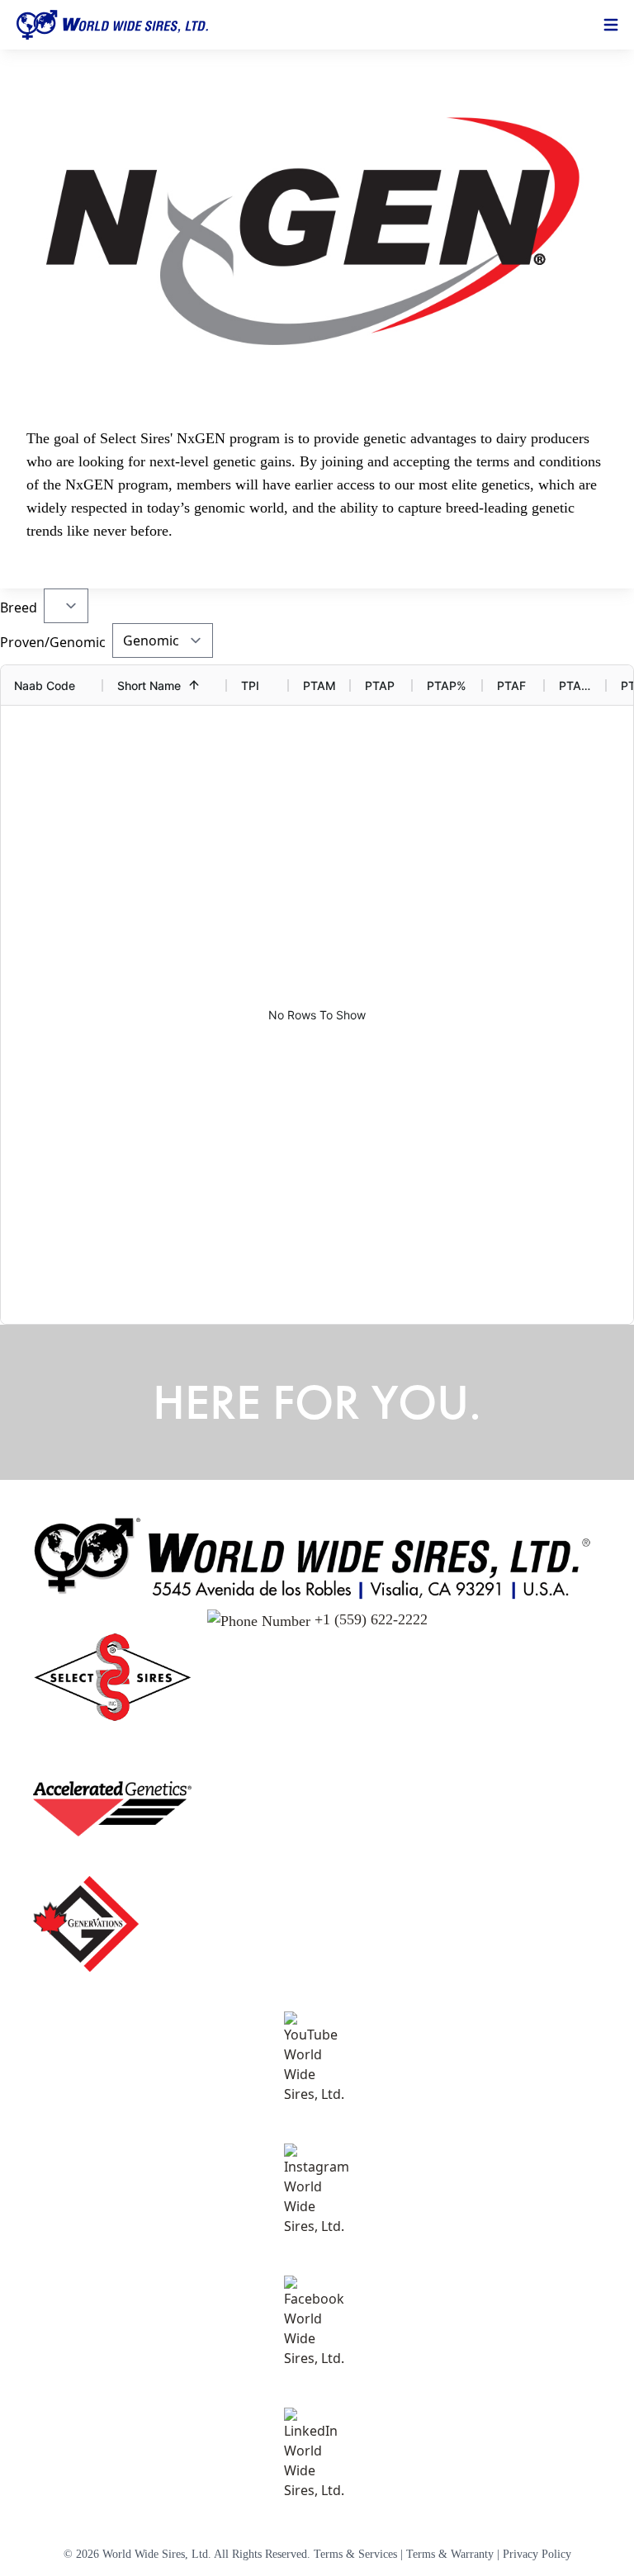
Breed (19, 607)
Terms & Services (355, 2554)
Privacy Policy (537, 2554)
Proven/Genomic (53, 642)
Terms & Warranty (450, 2554)
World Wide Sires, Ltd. (157, 2554)
